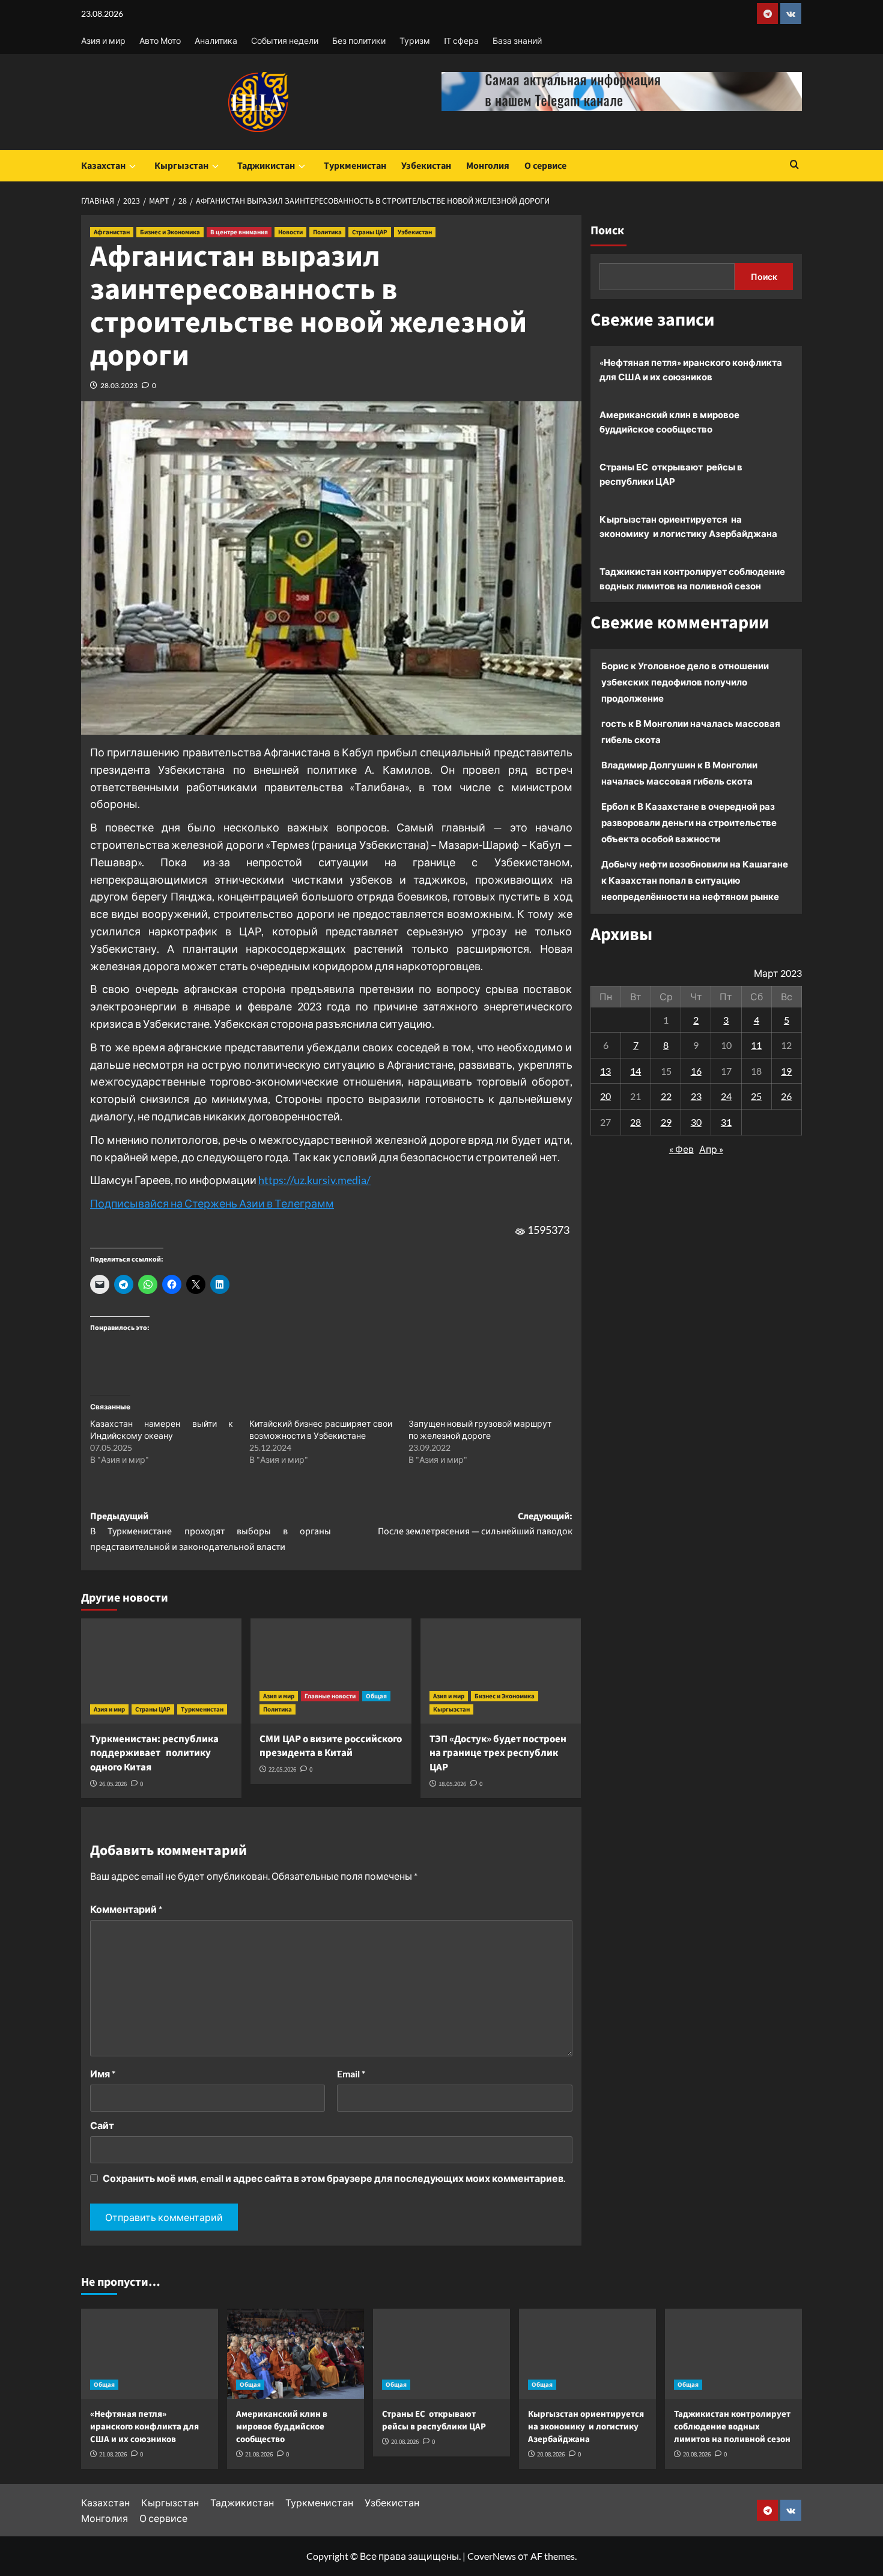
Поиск (607, 231)
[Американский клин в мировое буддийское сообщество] (296, 2354)
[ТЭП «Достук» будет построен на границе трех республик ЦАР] (501, 1671)
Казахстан (103, 166)
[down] (132, 166)
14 (636, 1070)
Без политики (359, 41)
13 (605, 1070)
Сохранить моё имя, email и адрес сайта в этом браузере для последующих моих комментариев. (334, 2178)
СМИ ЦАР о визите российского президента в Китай (331, 1746)
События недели (285, 41)
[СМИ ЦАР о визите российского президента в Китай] (331, 1671)
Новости (290, 232)
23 (696, 1096)
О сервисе (545, 166)
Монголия (488, 166)
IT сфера (461, 41)
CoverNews (492, 2556)
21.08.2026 (113, 2454)
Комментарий (126, 1909)
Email (351, 2073)
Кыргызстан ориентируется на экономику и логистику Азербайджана (688, 526)
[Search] (794, 166)
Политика (327, 232)
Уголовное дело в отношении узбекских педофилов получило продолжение (685, 682)
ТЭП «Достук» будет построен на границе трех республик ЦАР (498, 1754)
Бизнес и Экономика (170, 232)
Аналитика (216, 41)
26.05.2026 (113, 1784)
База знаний (517, 41)
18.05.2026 (452, 1784)
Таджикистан (266, 166)
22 (666, 1096)
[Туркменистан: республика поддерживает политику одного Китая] (161, 1671)
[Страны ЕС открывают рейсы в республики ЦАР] (441, 2354)
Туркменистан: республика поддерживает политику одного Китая (154, 1754)
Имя (103, 2073)
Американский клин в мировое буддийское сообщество (669, 422)
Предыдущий (211, 1532)
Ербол (615, 806)
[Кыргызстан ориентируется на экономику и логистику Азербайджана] (587, 2354)
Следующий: (475, 1524)
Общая (376, 1696)
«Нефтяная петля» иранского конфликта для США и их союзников (691, 369)
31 (726, 1121)
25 (756, 1096)
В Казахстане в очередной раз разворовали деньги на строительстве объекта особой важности (689, 822)
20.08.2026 (405, 2442)
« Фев (681, 1148)
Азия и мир (103, 41)
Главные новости (330, 1696)
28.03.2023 (119, 385)
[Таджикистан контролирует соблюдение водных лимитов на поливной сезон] (733, 2354)
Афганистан (112, 232)
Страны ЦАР (370, 232)
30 (696, 1121)
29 (666, 1121)
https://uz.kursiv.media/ (314, 1180)
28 (636, 1121)
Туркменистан (355, 166)
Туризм (415, 41)
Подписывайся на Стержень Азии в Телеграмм (212, 1203)
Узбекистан (426, 166)
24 (726, 1096)
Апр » (711, 1148)
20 (605, 1096)
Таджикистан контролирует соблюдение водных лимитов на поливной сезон (692, 579)
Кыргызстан (181, 166)
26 (786, 1096)
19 (786, 1070)
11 (756, 1044)
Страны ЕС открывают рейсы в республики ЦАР (671, 474)
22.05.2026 (282, 1769)
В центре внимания (239, 232)
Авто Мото (160, 41)
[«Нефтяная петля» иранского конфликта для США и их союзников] (150, 2354)
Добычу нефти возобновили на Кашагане (695, 864)
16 (696, 1070)
